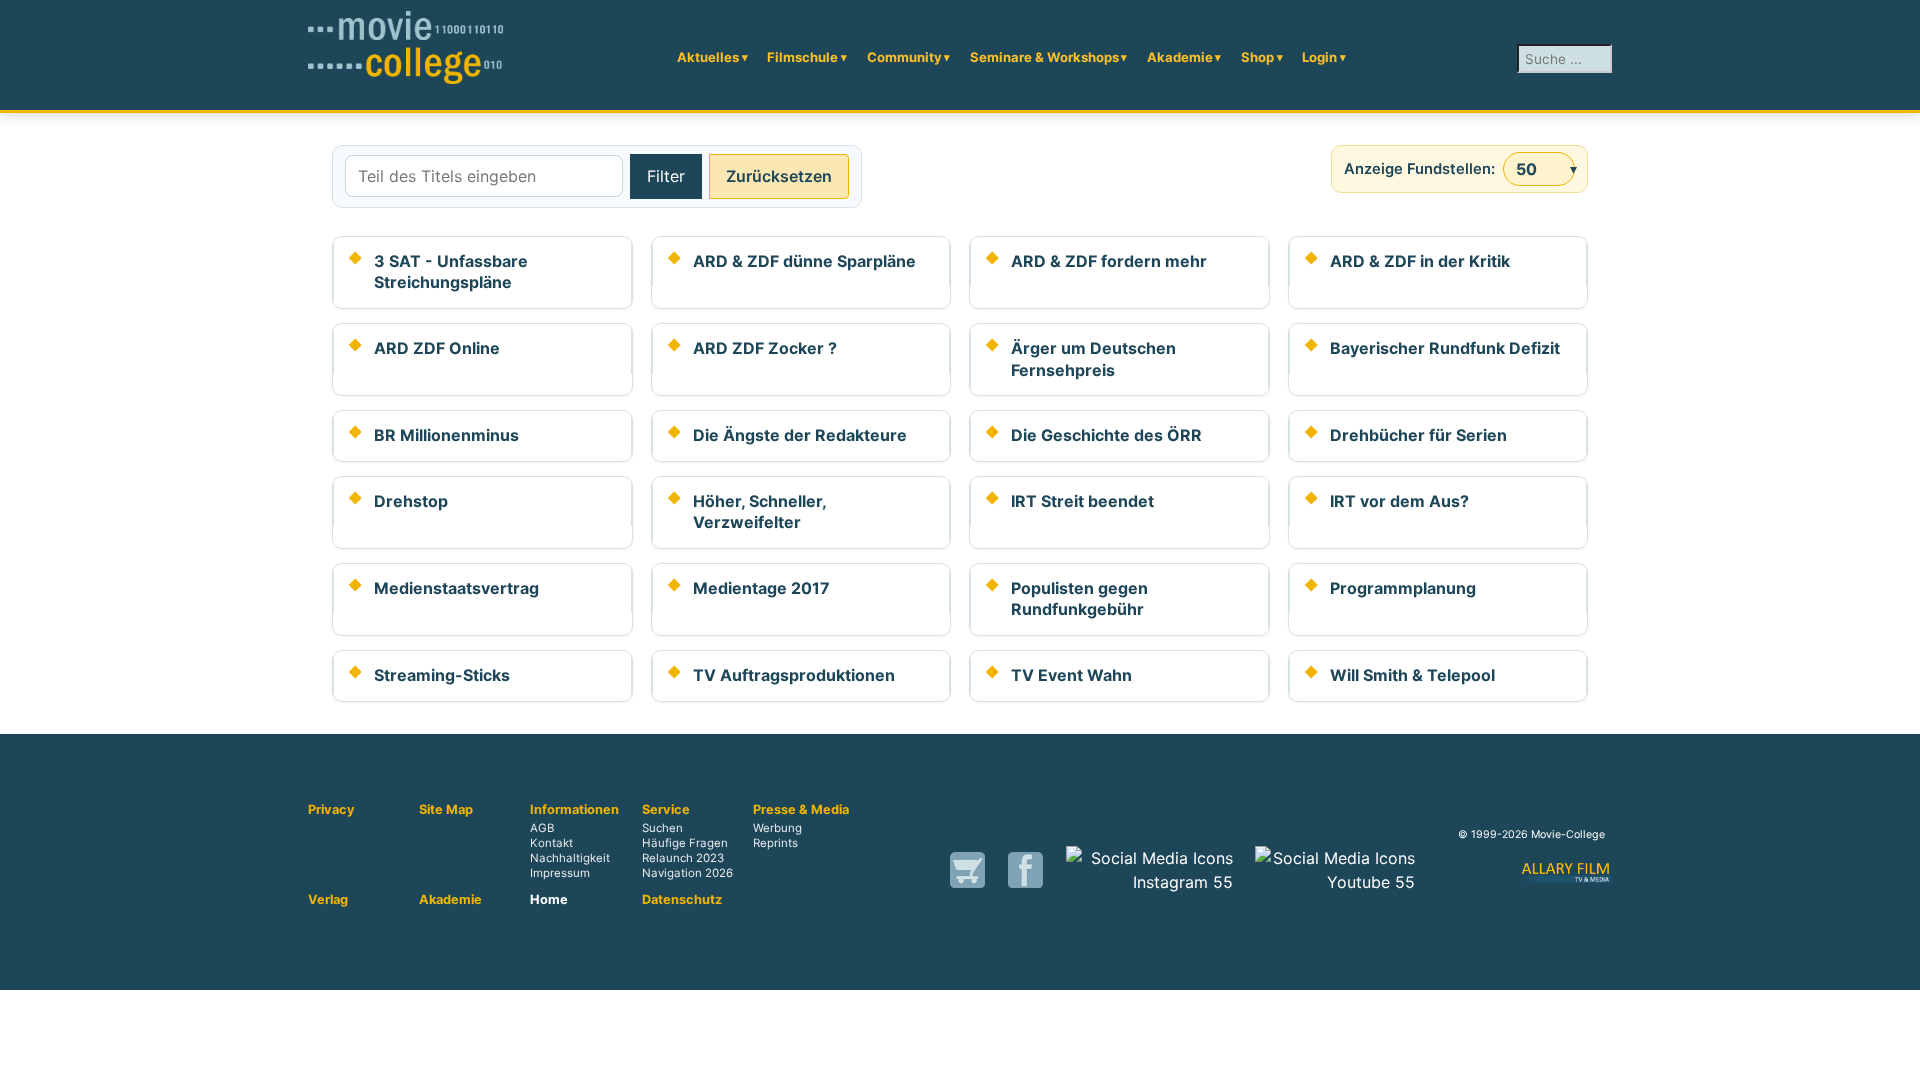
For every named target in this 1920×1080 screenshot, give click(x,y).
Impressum (560, 873)
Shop (1257, 57)
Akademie (1180, 57)
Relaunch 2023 (683, 858)
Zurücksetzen (779, 176)
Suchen (662, 828)
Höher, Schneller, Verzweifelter (759, 512)
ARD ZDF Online (437, 348)
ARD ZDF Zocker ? (765, 348)
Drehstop (411, 501)
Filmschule (802, 57)
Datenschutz (682, 900)
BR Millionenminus (446, 435)
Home (549, 900)
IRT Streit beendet (1082, 501)
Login (1319, 57)
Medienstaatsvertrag (456, 588)
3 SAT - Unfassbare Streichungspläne (451, 272)
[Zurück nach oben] (1895, 1055)
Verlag (328, 900)
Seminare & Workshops (1044, 57)
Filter (666, 176)
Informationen (574, 810)
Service (666, 810)
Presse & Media (801, 810)
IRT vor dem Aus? (1399, 501)
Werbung (777, 828)
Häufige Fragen (685, 843)
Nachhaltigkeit (570, 858)
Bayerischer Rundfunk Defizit (1445, 348)
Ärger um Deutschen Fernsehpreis (1093, 359)
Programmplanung (1403, 588)
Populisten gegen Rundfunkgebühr (1079, 599)
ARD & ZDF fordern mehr (1109, 261)
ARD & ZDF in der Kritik (1420, 261)
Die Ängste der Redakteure (800, 435)
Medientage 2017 (761, 588)
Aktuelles (708, 57)
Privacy (331, 810)
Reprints (775, 843)
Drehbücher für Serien (1418, 435)
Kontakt (551, 843)
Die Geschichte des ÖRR (1106, 435)
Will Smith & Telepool (1412, 675)
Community (904, 57)
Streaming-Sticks (442, 675)
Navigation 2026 (687, 873)
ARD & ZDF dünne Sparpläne (804, 261)
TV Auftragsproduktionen (794, 675)
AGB (542, 828)
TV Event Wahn (1071, 675)
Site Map (446, 810)
